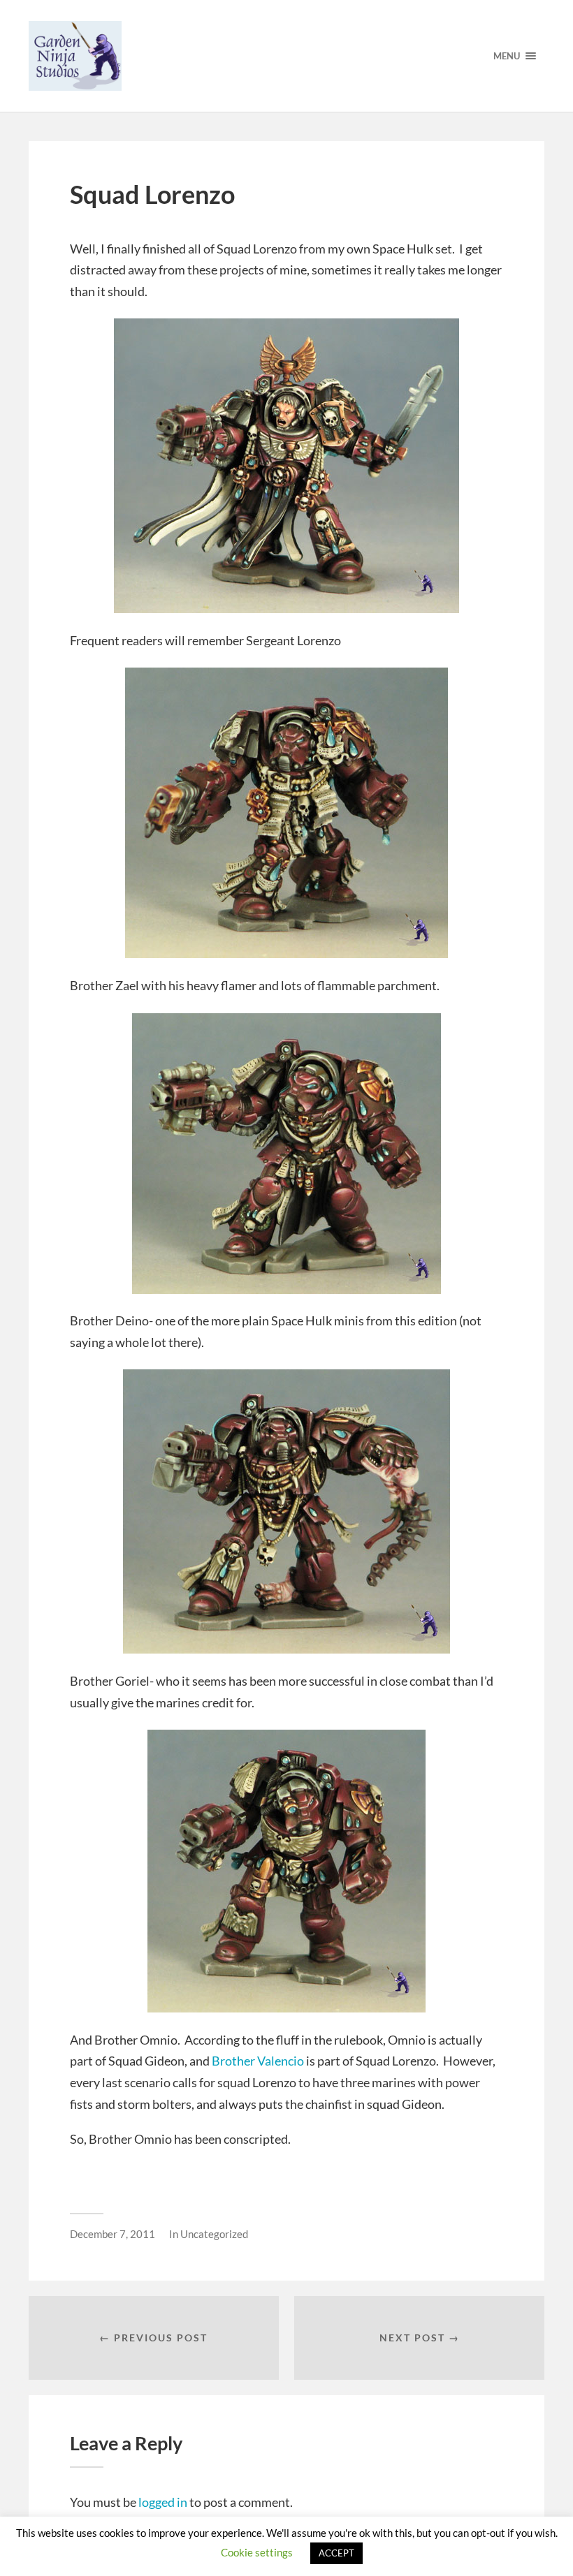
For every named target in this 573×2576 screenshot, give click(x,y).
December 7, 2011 (113, 2234)
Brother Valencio (258, 2061)
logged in (163, 2502)
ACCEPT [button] (336, 2553)
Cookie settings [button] (257, 2552)
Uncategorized (214, 2234)
